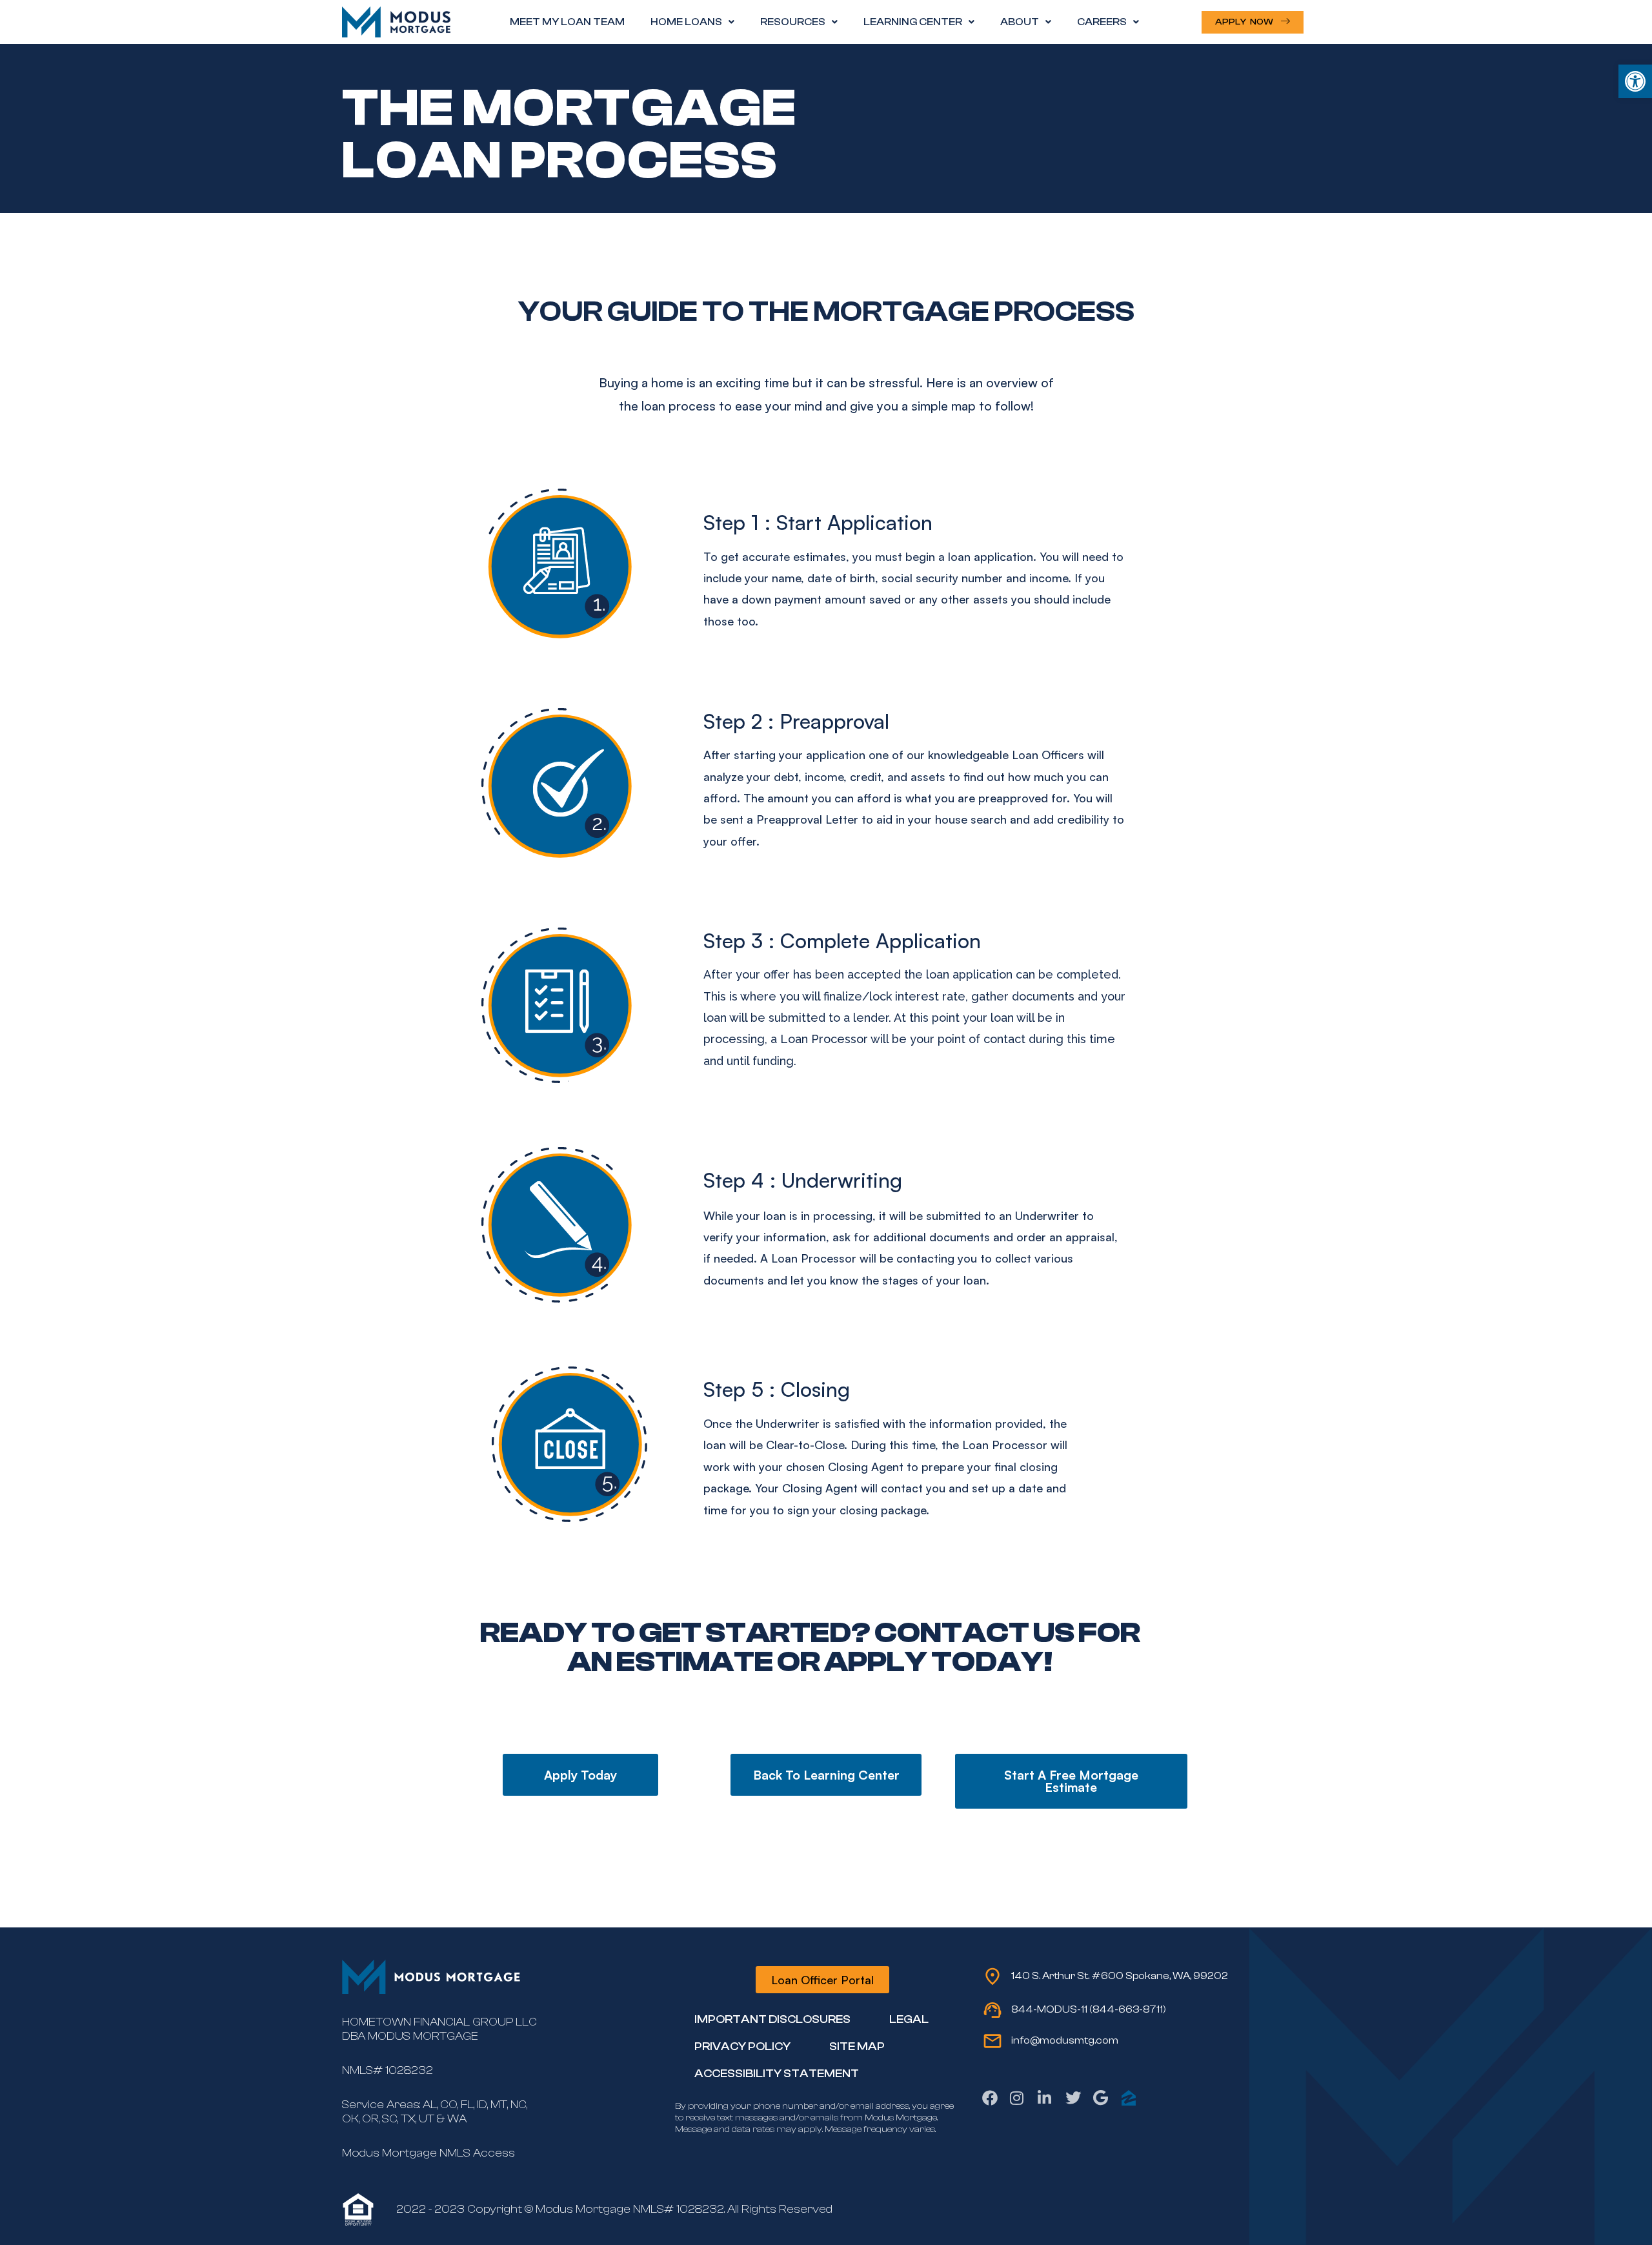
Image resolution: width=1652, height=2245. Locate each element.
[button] (1635, 81)
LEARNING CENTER (913, 22)
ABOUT (1020, 22)
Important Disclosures (772, 2019)
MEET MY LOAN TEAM (567, 22)
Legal (909, 2019)
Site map (857, 2047)
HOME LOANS (686, 22)
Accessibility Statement (777, 2074)
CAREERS (1102, 22)
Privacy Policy (742, 2047)
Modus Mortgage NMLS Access (428, 2153)
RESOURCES (793, 22)
